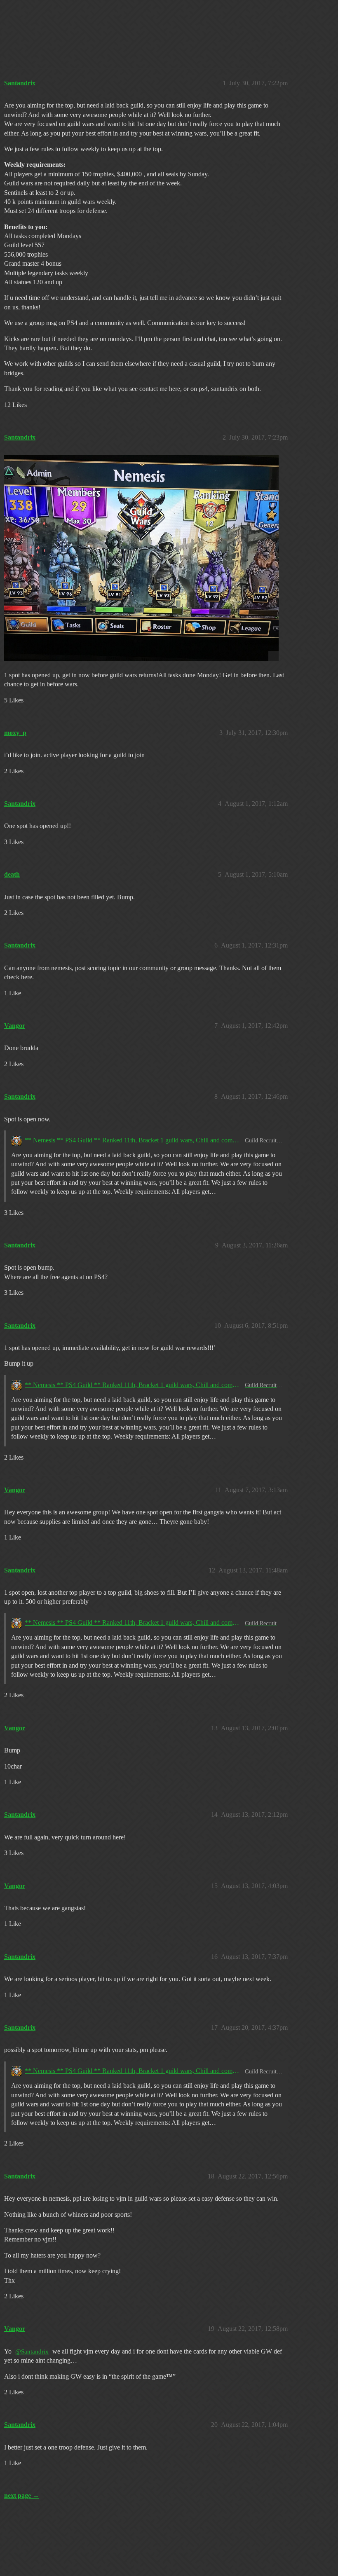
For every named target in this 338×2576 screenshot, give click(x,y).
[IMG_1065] (141, 558)
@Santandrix (32, 2351)
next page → (22, 2495)
